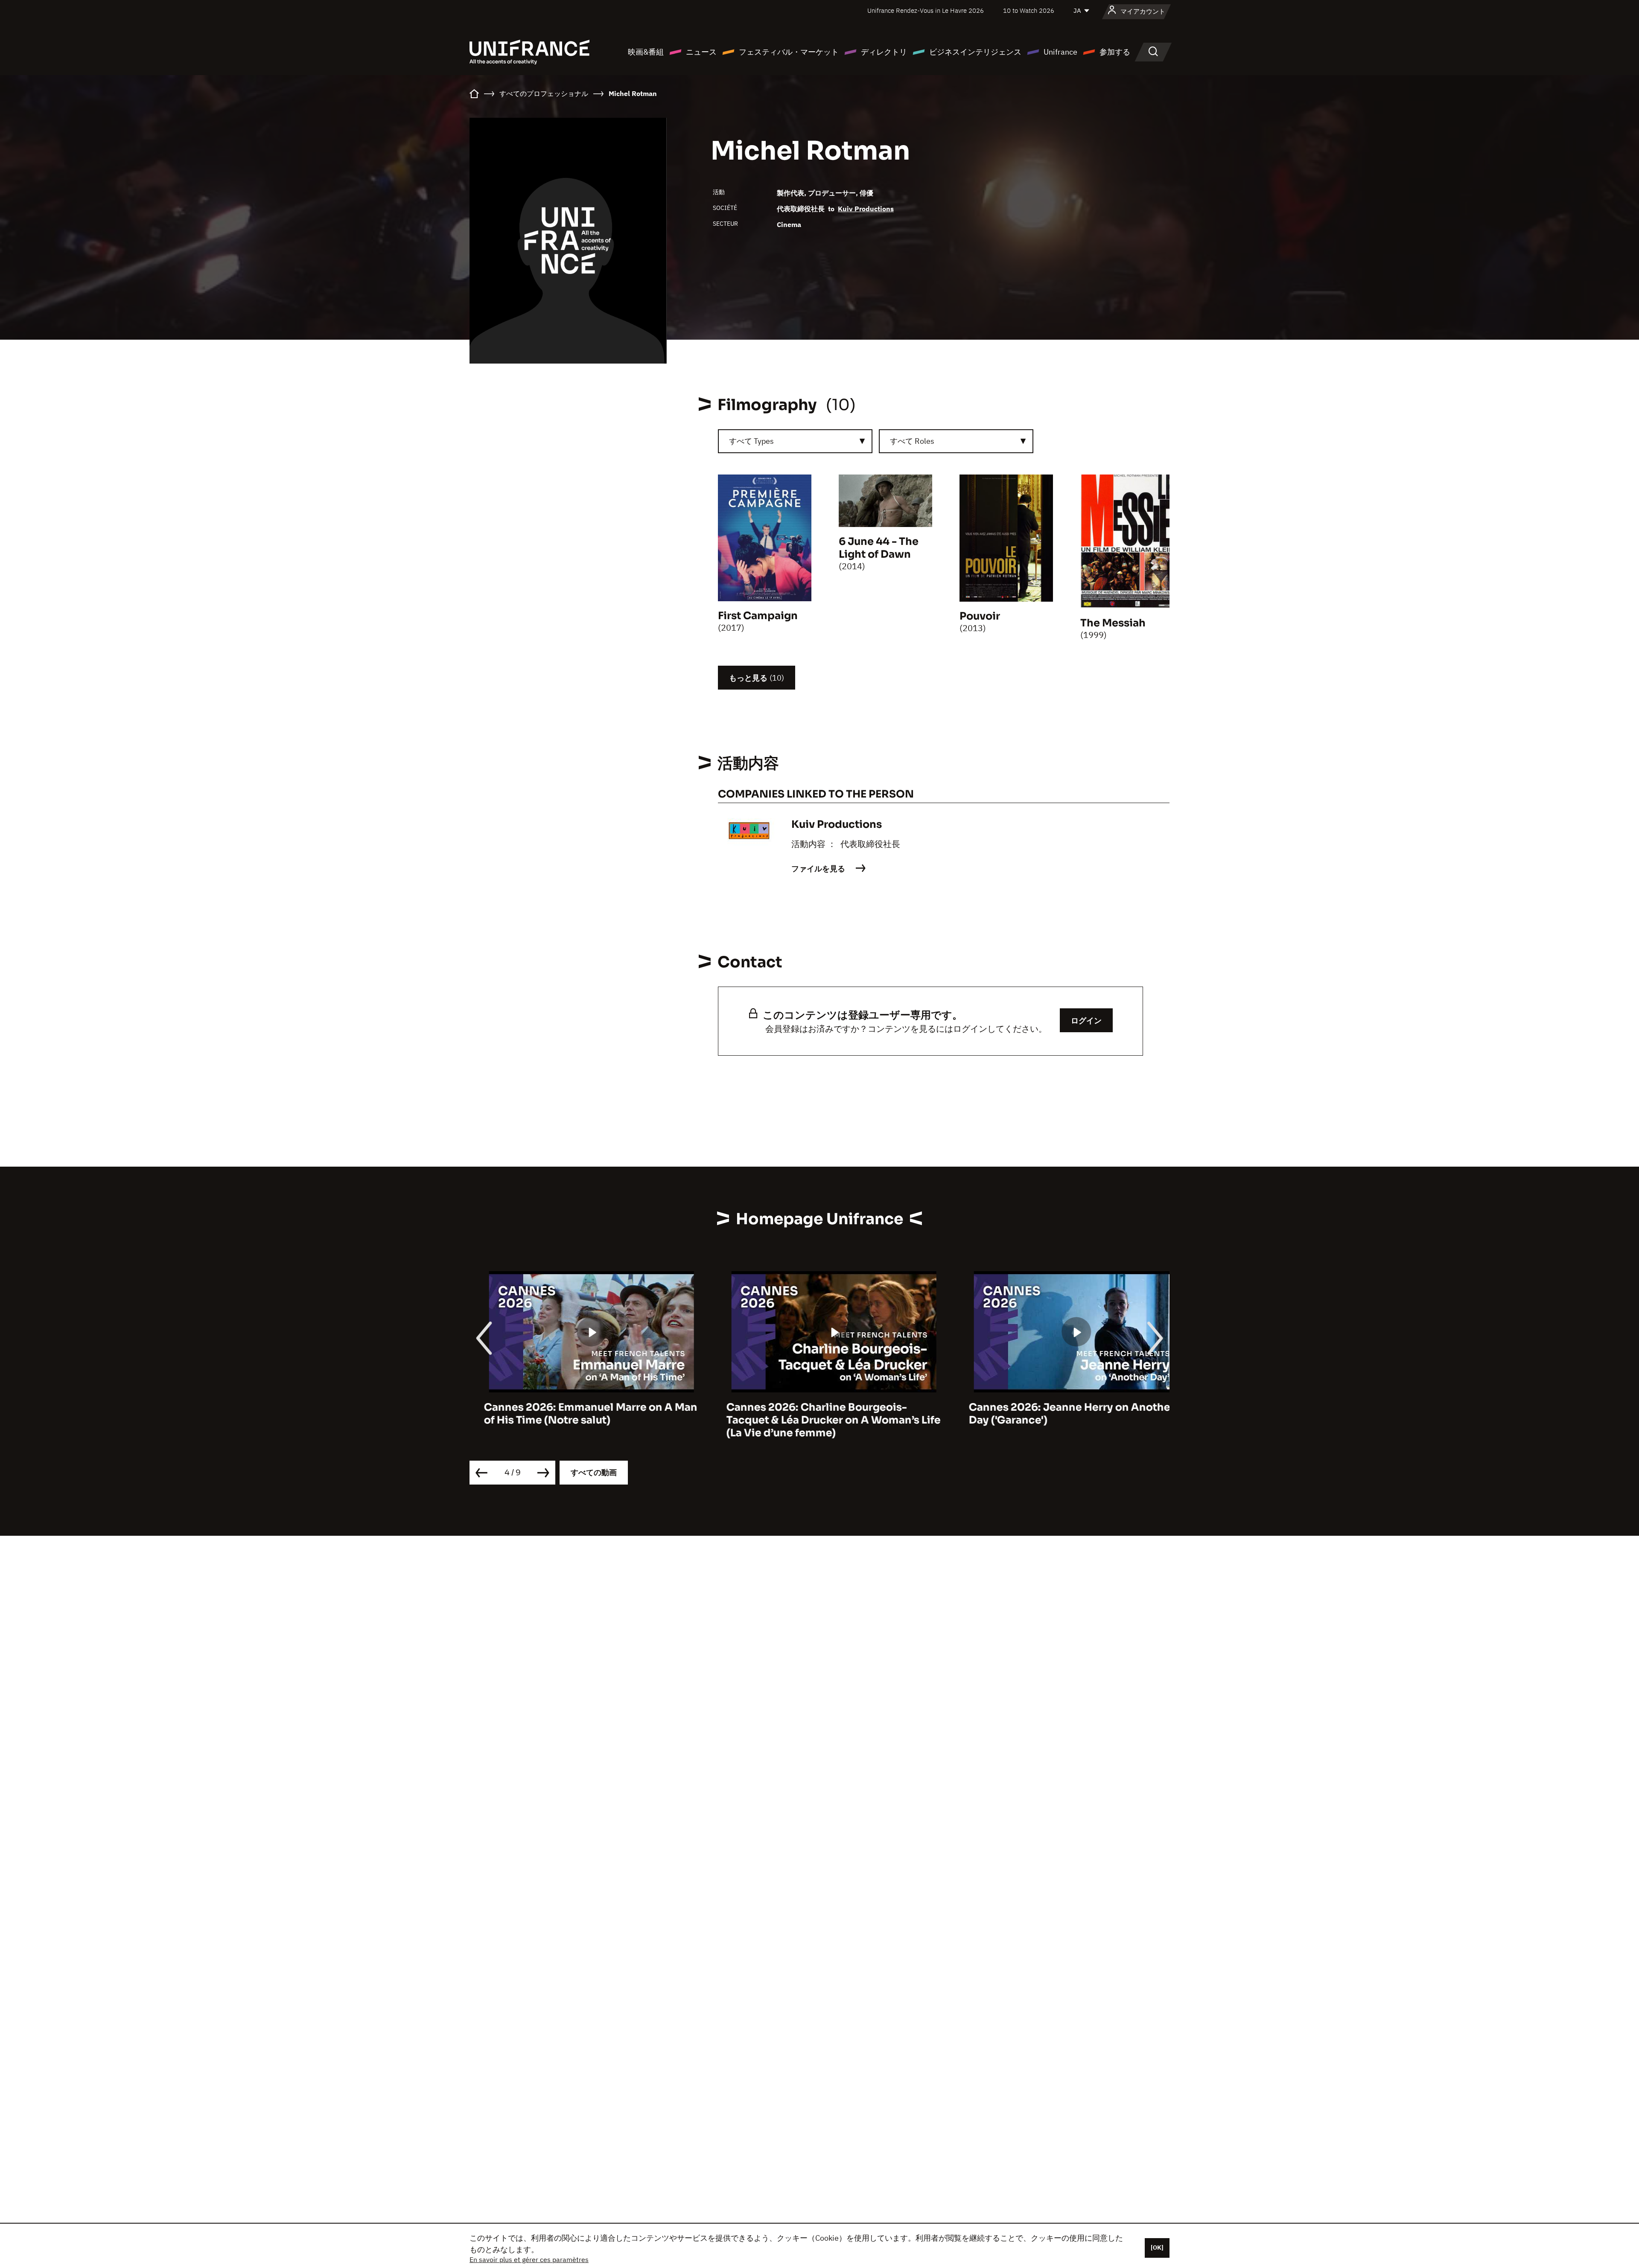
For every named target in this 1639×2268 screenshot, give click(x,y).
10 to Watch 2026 (1029, 10)
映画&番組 (646, 52)
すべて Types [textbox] (751, 441)
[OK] (1157, 2248)
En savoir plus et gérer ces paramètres (529, 2259)
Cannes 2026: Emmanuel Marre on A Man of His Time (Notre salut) (576, 1414)
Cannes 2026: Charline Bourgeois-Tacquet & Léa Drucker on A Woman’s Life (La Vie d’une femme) (819, 1420)
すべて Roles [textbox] (912, 441)
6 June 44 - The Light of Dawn (879, 548)
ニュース (701, 52)
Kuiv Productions (866, 209)
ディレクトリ (884, 52)
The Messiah (1113, 623)
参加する (1115, 52)
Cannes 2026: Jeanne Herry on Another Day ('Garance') (1057, 1414)
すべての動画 (594, 1472)
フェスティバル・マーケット (789, 52)
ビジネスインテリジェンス (975, 52)
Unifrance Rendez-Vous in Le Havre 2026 (926, 10)
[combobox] (795, 441)
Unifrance (1060, 52)
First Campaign (758, 616)
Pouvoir (980, 616)
